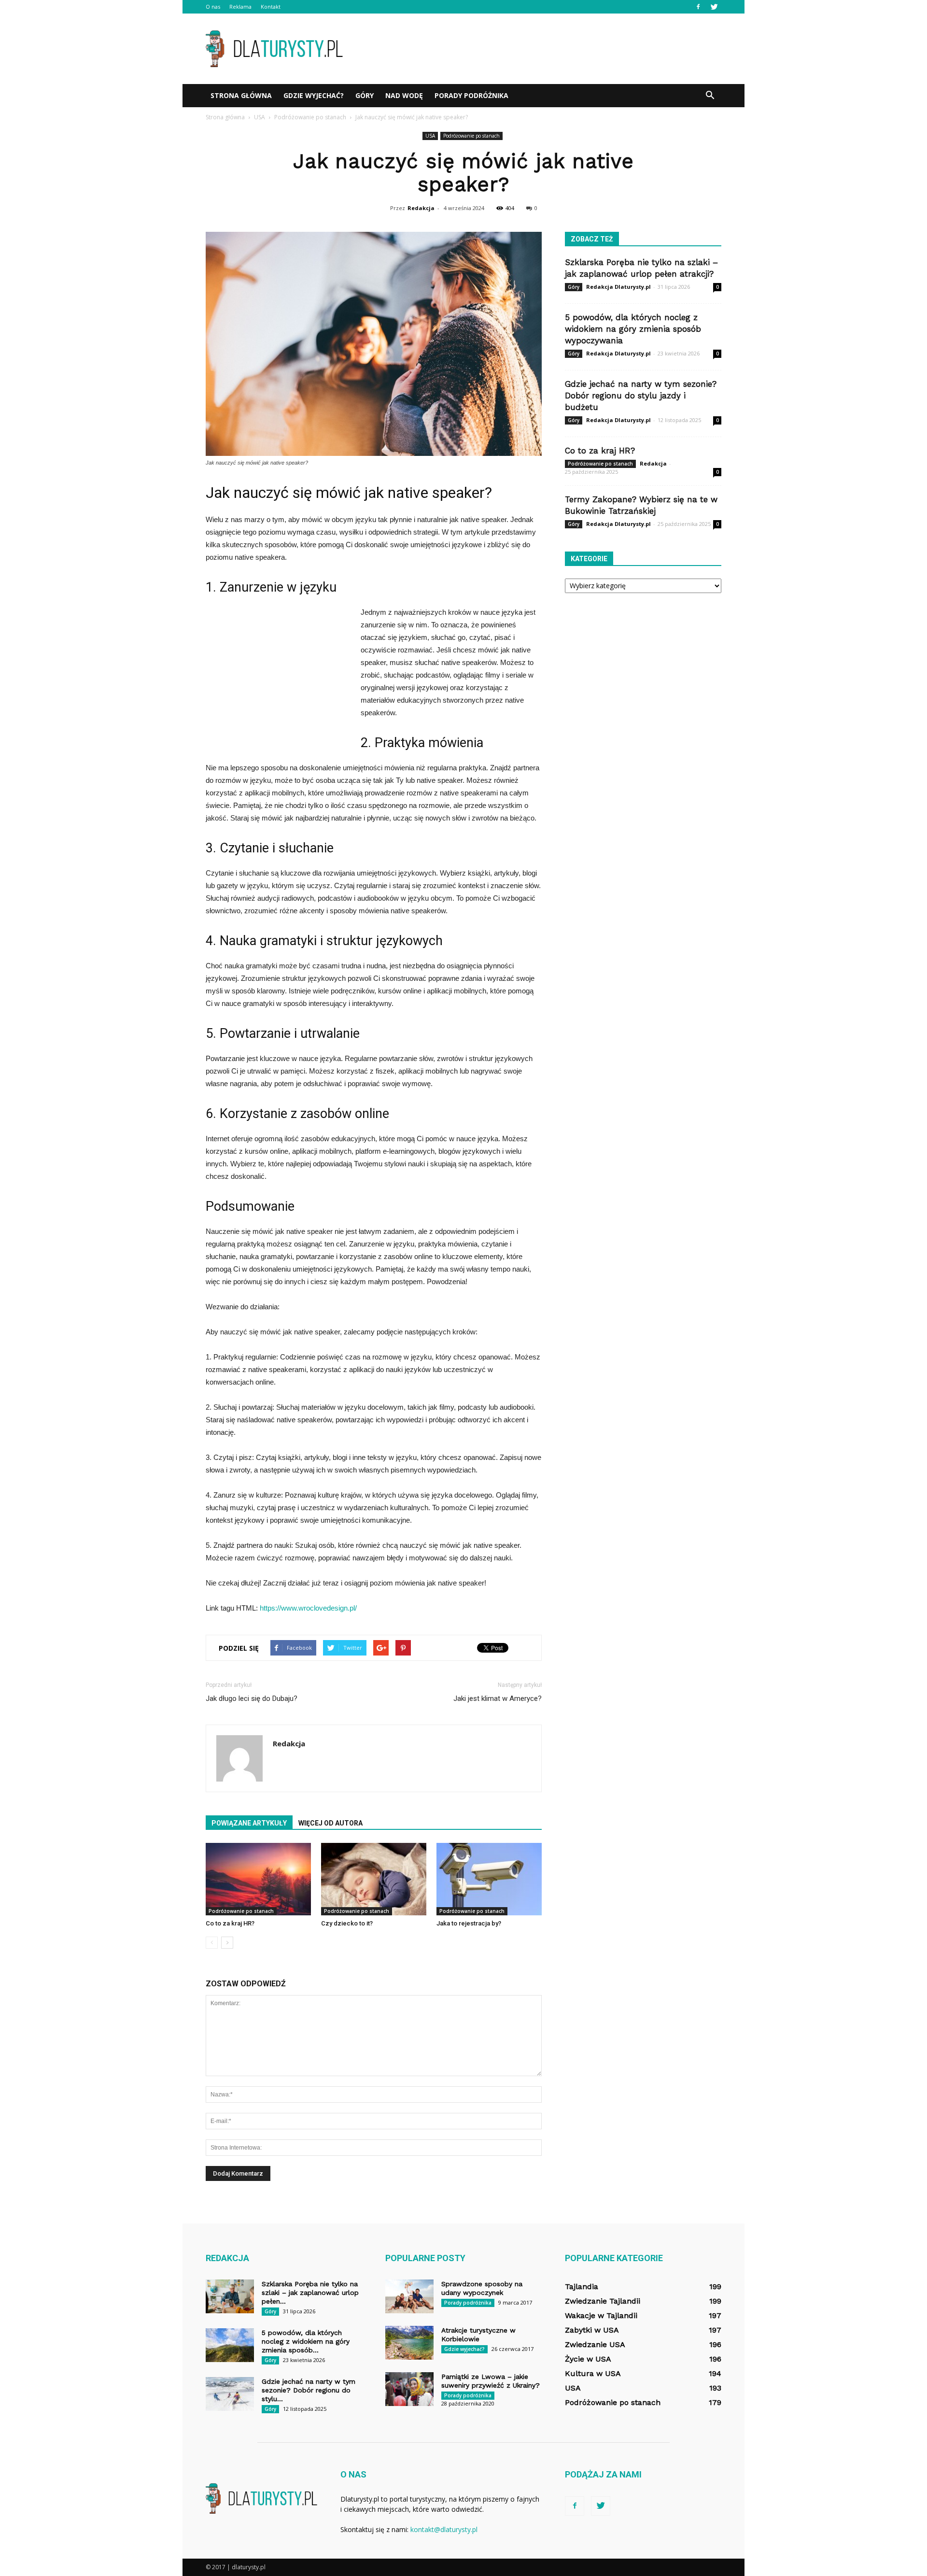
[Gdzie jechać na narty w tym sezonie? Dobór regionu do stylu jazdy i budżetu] (230, 2394)
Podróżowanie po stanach (471, 136)
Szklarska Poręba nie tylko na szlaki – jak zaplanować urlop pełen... (310, 2293)
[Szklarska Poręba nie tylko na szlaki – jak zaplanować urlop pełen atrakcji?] (230, 2296)
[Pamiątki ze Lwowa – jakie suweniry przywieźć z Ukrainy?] (409, 2389)
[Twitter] (714, 7)
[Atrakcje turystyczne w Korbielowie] (409, 2343)
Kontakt (271, 7)
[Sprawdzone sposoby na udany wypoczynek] (409, 2296)
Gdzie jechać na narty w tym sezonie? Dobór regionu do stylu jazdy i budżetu (641, 396)
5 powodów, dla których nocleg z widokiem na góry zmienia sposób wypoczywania (633, 329)
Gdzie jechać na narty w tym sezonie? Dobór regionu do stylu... (309, 2390)
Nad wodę (404, 95)
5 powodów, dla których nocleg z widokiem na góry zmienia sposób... (306, 2341)
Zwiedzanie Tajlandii (603, 2301)
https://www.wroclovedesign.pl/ (308, 1608)
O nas (213, 7)
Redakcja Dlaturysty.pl (618, 287)
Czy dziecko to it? (347, 1923)
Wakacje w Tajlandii (601, 2315)
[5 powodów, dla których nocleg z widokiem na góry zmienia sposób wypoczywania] (230, 2345)
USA (430, 136)
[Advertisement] (546, 49)
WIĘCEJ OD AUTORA (330, 1823)
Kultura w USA (593, 2373)
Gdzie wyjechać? (314, 95)
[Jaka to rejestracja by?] (489, 1879)
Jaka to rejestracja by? (469, 1923)
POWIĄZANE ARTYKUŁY (249, 1823)
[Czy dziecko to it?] (374, 1879)
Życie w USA (588, 2359)
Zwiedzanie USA (595, 2344)
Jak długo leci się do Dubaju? (252, 1698)
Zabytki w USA (592, 2330)
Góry (365, 95)
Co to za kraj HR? (230, 1923)
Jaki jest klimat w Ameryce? (498, 1698)
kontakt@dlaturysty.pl (444, 2529)
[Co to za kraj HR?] (258, 1879)
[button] (710, 96)
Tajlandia (582, 2286)
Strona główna (241, 95)
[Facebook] (698, 7)
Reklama (240, 7)
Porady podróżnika (471, 95)
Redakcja (421, 208)
